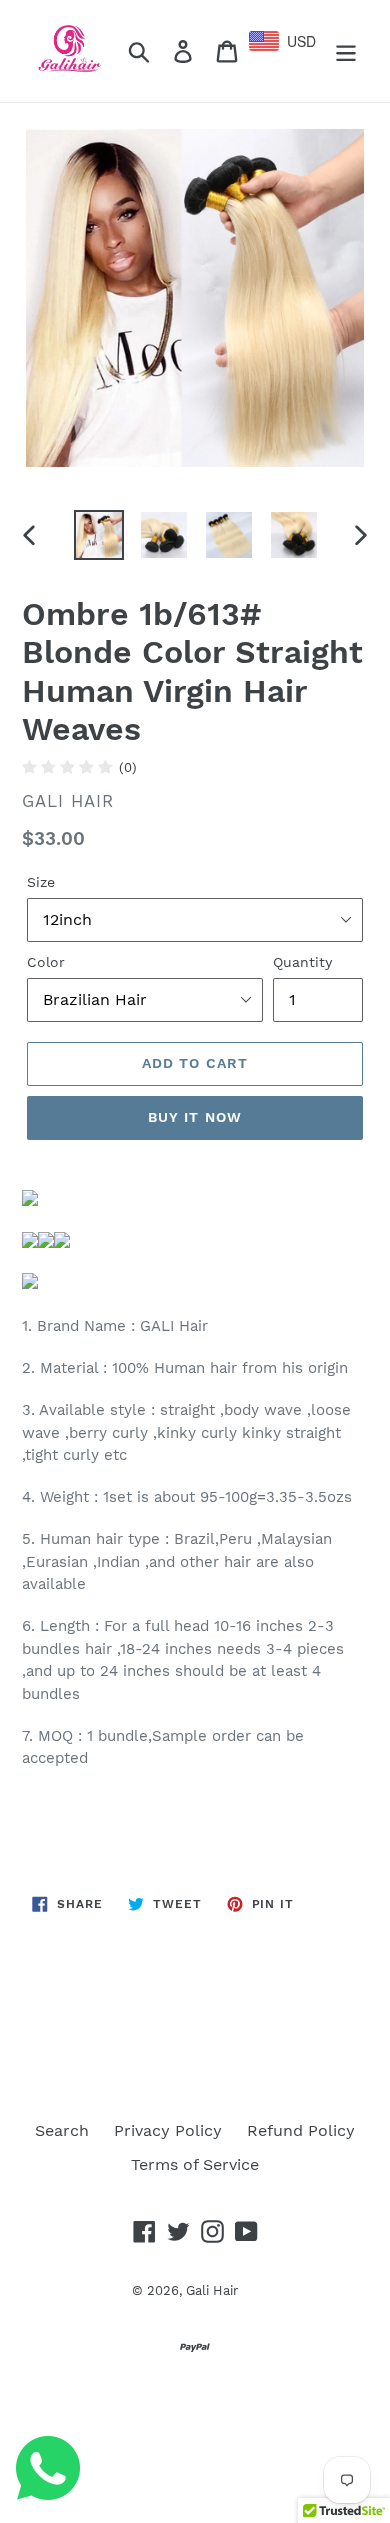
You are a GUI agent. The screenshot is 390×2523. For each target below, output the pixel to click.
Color (46, 962)
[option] (99, 535)
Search (62, 2130)
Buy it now (195, 1117)
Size (41, 882)
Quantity (302, 962)
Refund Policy (301, 2130)
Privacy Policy (168, 2130)
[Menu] (346, 51)
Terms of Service (195, 2164)
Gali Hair (212, 2290)
